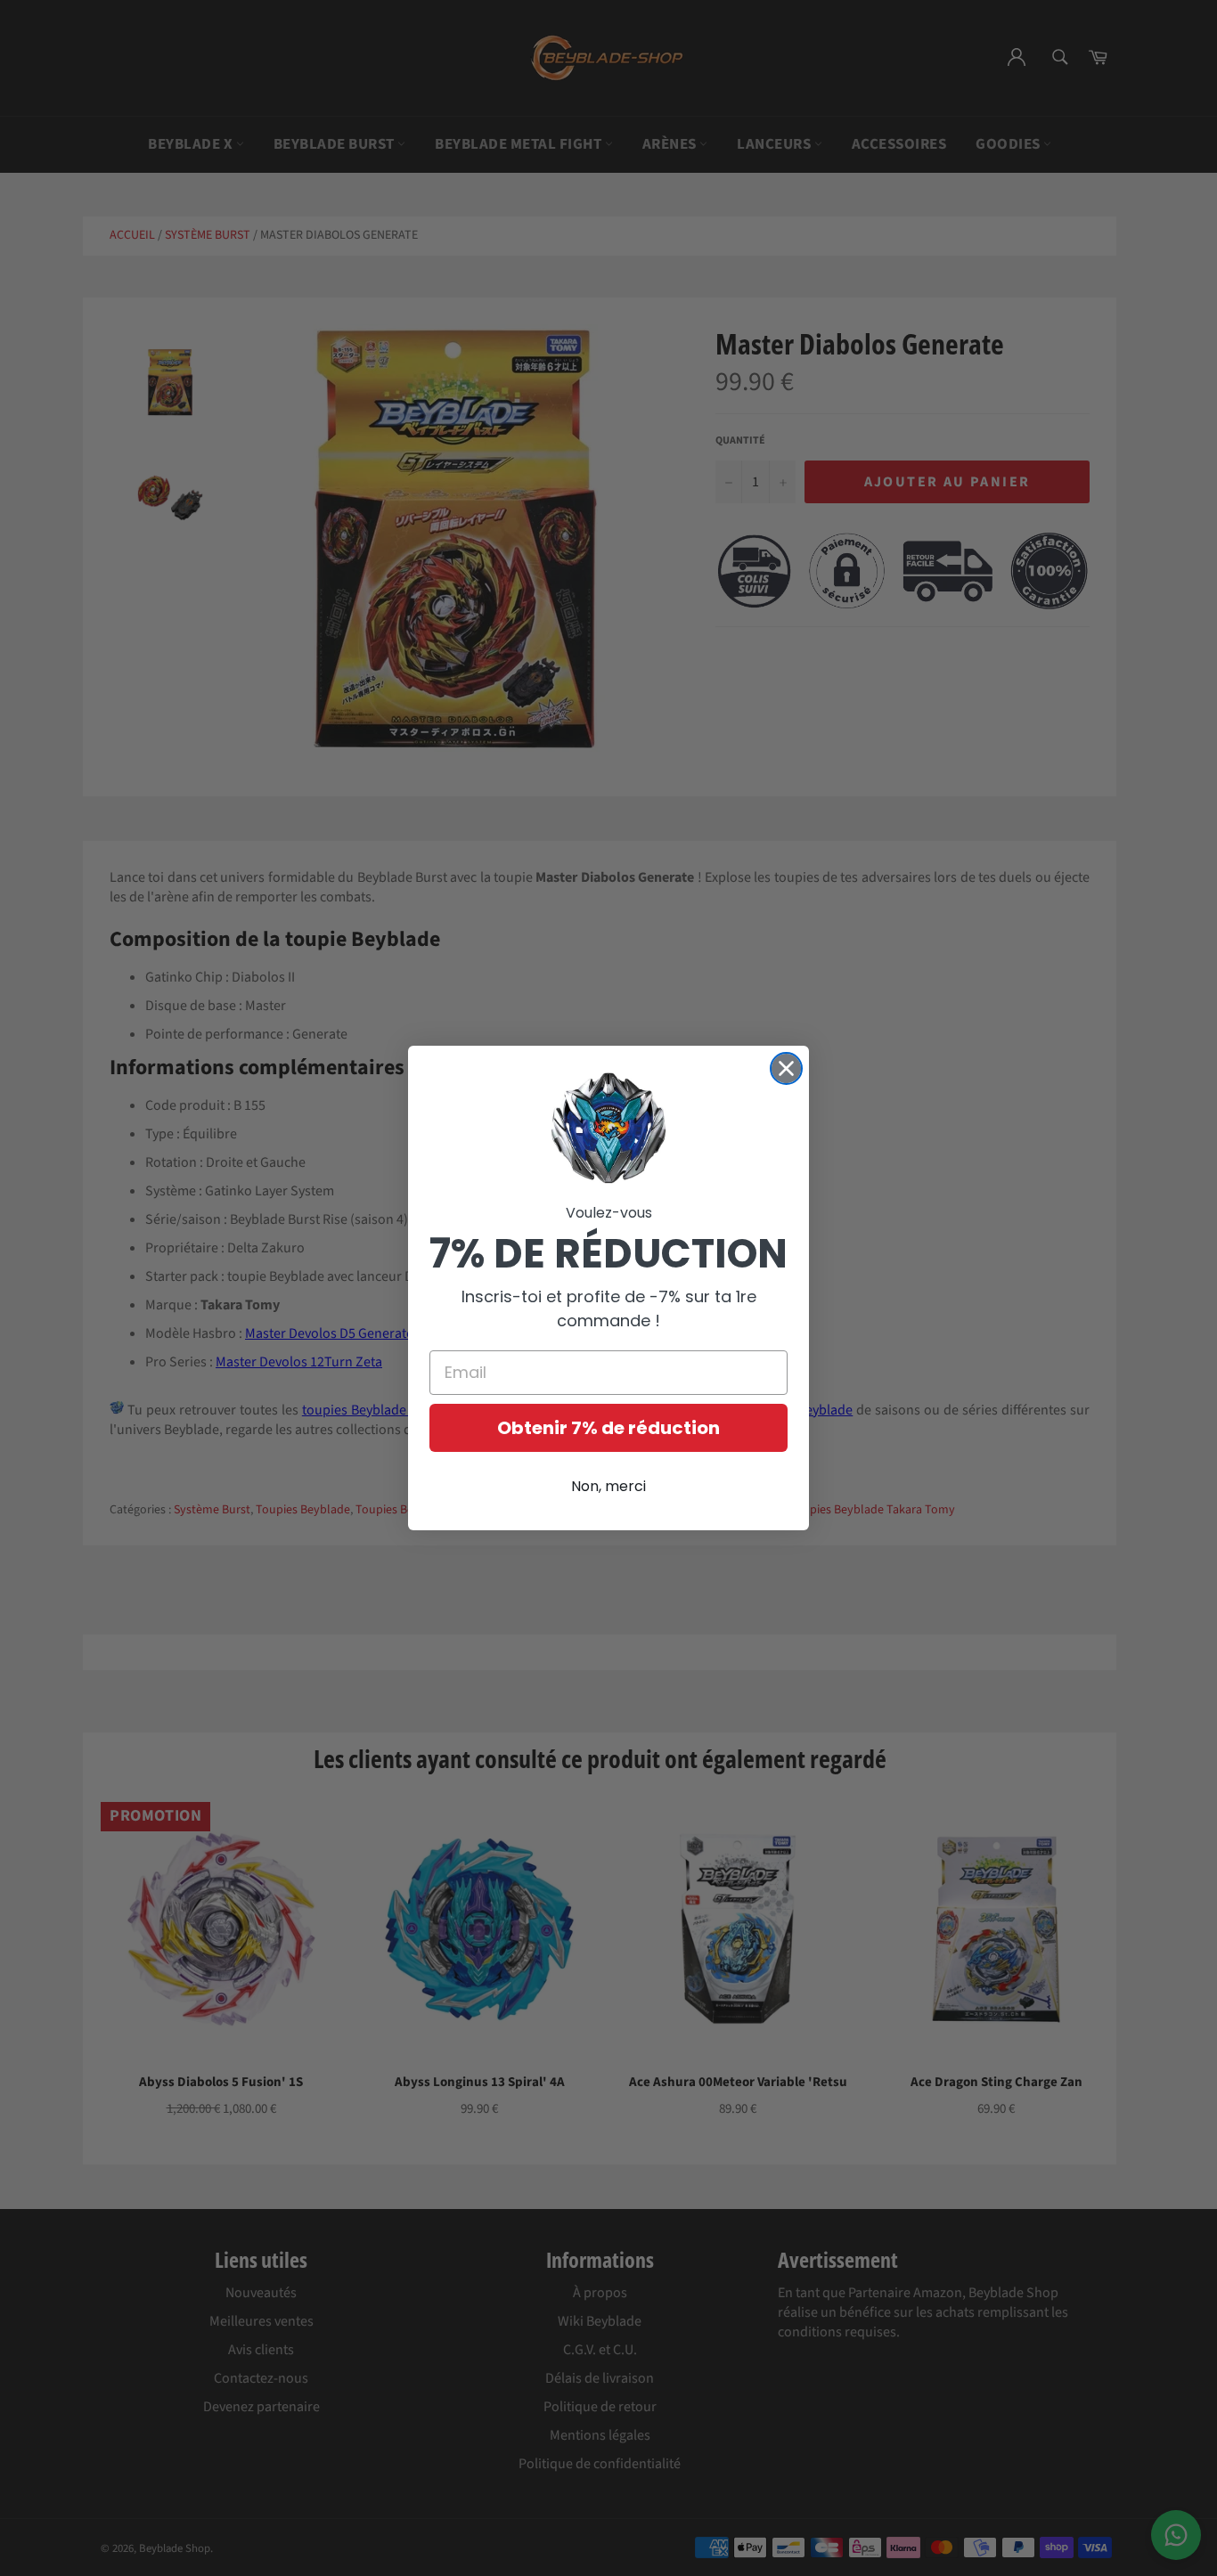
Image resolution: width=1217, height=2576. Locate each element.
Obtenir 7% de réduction (608, 1428)
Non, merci (608, 1486)
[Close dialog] (786, 1068)
